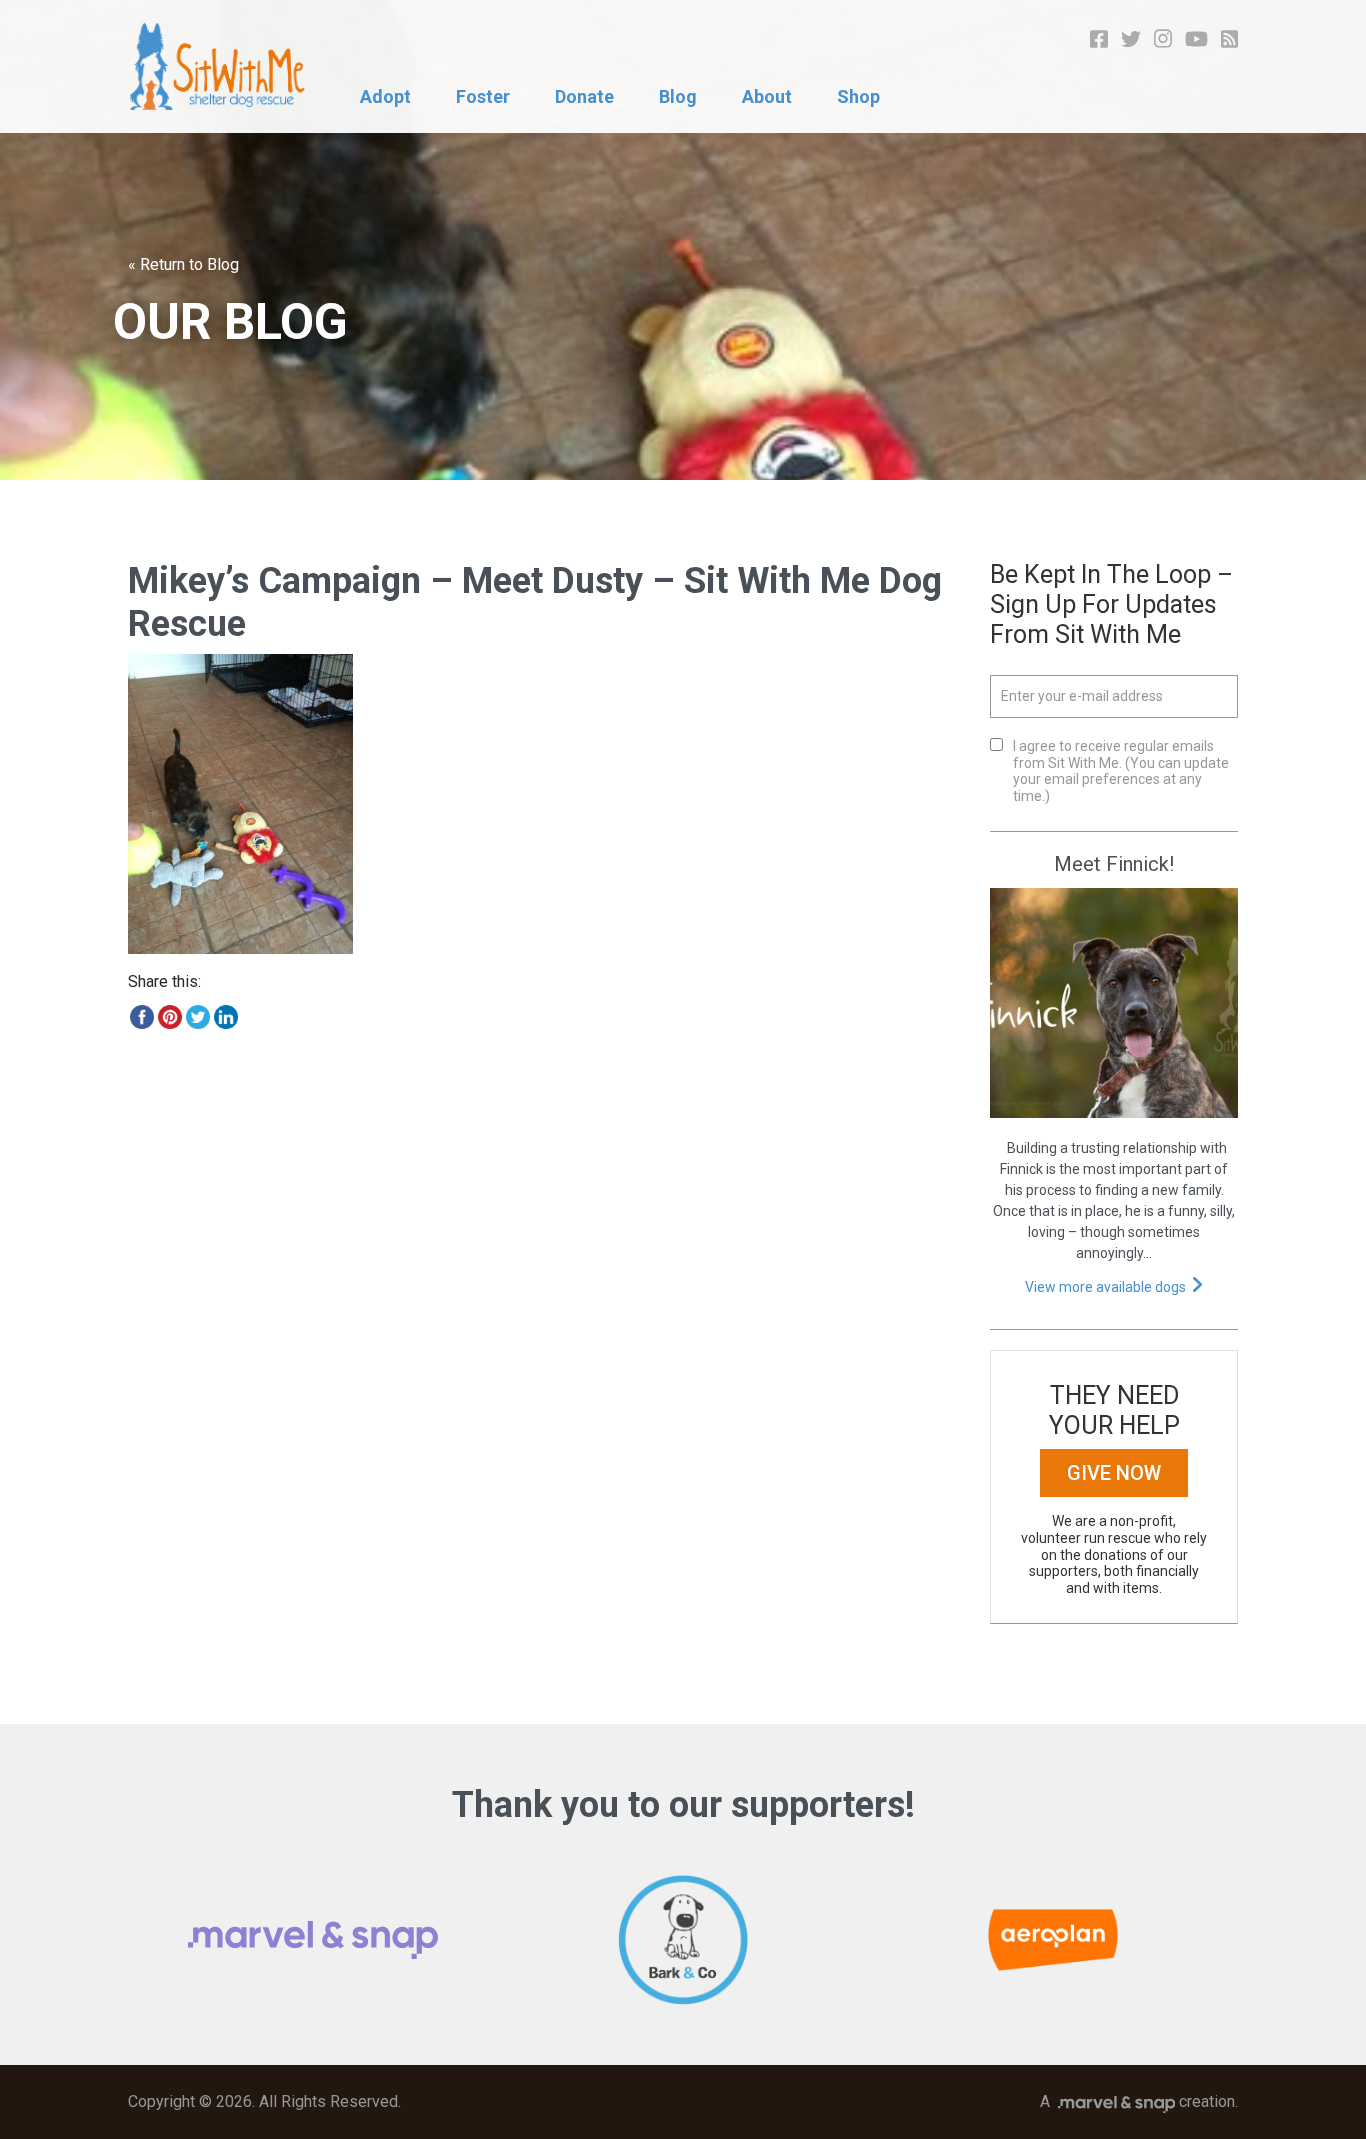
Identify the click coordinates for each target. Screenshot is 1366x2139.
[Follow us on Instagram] (1163, 37)
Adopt (385, 96)
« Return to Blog (183, 264)
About (767, 96)
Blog (678, 96)
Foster (483, 96)
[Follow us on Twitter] (1131, 37)
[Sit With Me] (217, 66)
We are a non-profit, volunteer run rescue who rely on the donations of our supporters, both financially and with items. (1114, 1554)
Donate (584, 96)
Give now (1114, 1473)
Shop (858, 96)
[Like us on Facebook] (1099, 37)
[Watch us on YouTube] (1196, 37)
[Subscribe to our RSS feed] (1230, 37)
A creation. (1139, 2101)
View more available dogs (1105, 1287)
